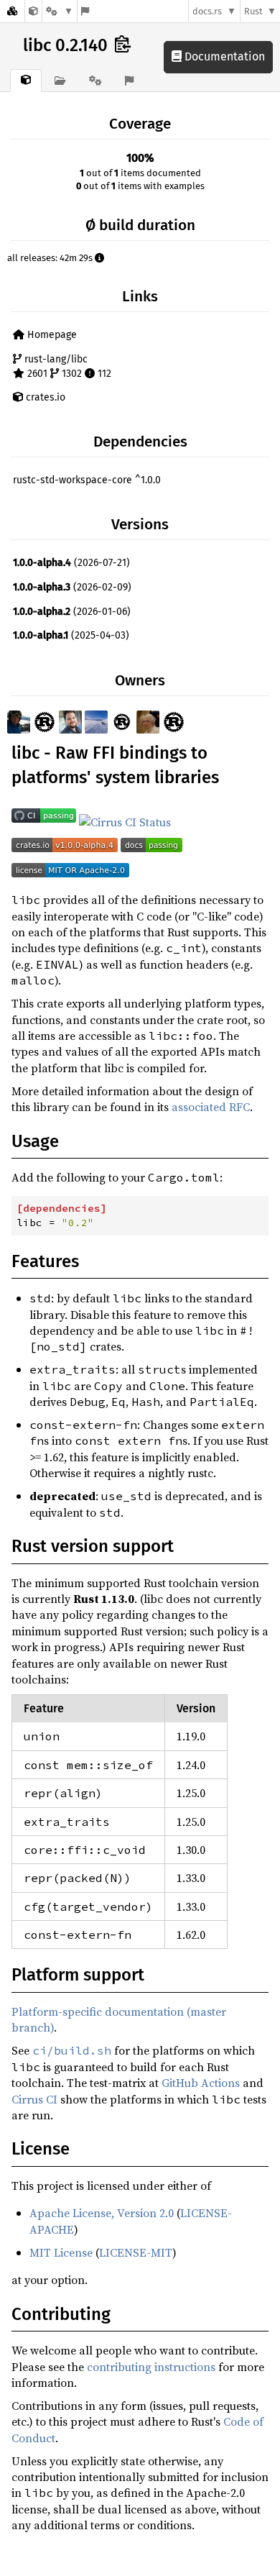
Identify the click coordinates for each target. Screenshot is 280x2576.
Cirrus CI (34, 2099)
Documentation (223, 56)
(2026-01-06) (72, 612)
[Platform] (60, 11)
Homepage (51, 335)
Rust (253, 11)
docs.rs (207, 11)
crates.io (44, 397)
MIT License (61, 2252)
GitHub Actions (201, 2083)
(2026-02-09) (72, 587)
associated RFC (211, 1107)
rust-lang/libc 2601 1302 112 (66, 366)
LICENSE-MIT (136, 2252)
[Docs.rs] (12, 11)
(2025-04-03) (71, 635)
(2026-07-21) (71, 563)
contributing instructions (151, 2367)
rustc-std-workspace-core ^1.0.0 (87, 480)
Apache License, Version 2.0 (102, 2213)
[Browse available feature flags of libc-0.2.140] (85, 11)
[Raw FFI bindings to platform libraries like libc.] (33, 11)
